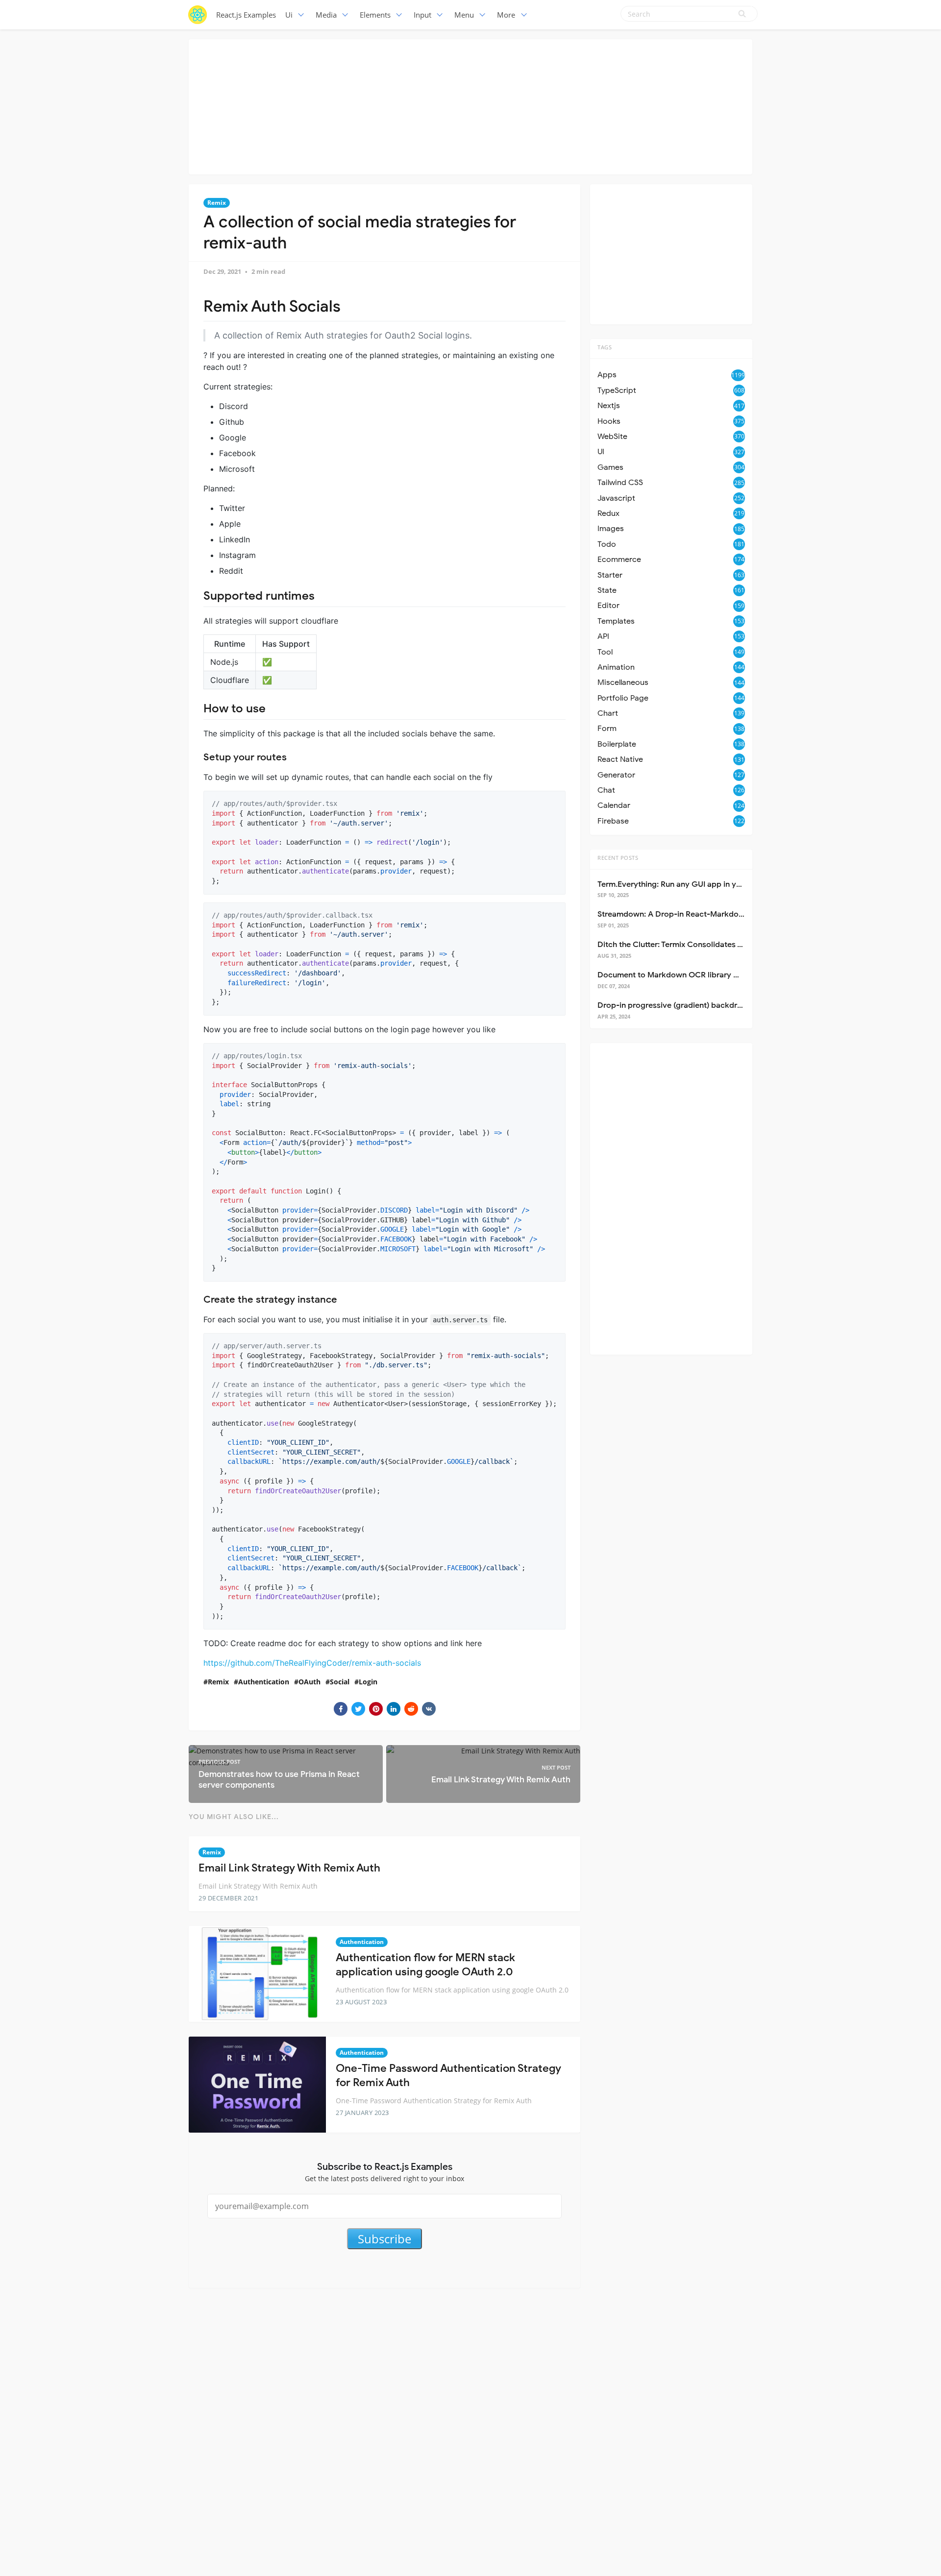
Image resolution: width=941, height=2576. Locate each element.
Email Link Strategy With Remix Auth (289, 1868)
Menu (464, 15)
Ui (289, 15)
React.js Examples (246, 15)
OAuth (310, 1682)
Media (326, 15)
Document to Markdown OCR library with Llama (685, 975)
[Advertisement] (470, 105)
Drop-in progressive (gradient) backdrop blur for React (698, 1005)
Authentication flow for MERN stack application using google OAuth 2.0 (425, 1965)
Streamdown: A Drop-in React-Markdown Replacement (698, 914)
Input (422, 15)
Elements (375, 15)
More (506, 15)
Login (368, 1682)
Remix (217, 203)
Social (340, 1682)
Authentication (264, 1682)
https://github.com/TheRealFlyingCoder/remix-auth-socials (312, 1663)
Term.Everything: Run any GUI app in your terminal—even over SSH (719, 884)
